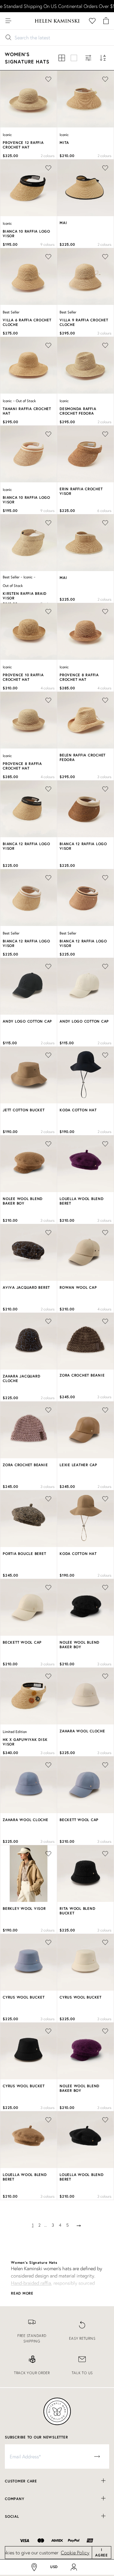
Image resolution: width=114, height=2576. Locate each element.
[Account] (74, 2567)
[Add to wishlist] (105, 1321)
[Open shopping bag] (106, 21)
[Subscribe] (97, 2456)
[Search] (21, 21)
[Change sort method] (103, 58)
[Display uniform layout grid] (62, 58)
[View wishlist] (92, 21)
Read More (22, 2293)
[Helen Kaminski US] (57, 21)
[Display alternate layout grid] (74, 58)
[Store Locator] (34, 2567)
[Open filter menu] (88, 58)
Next (52, 100)
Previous (9, 100)
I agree (102, 2552)
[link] (32, 2332)
